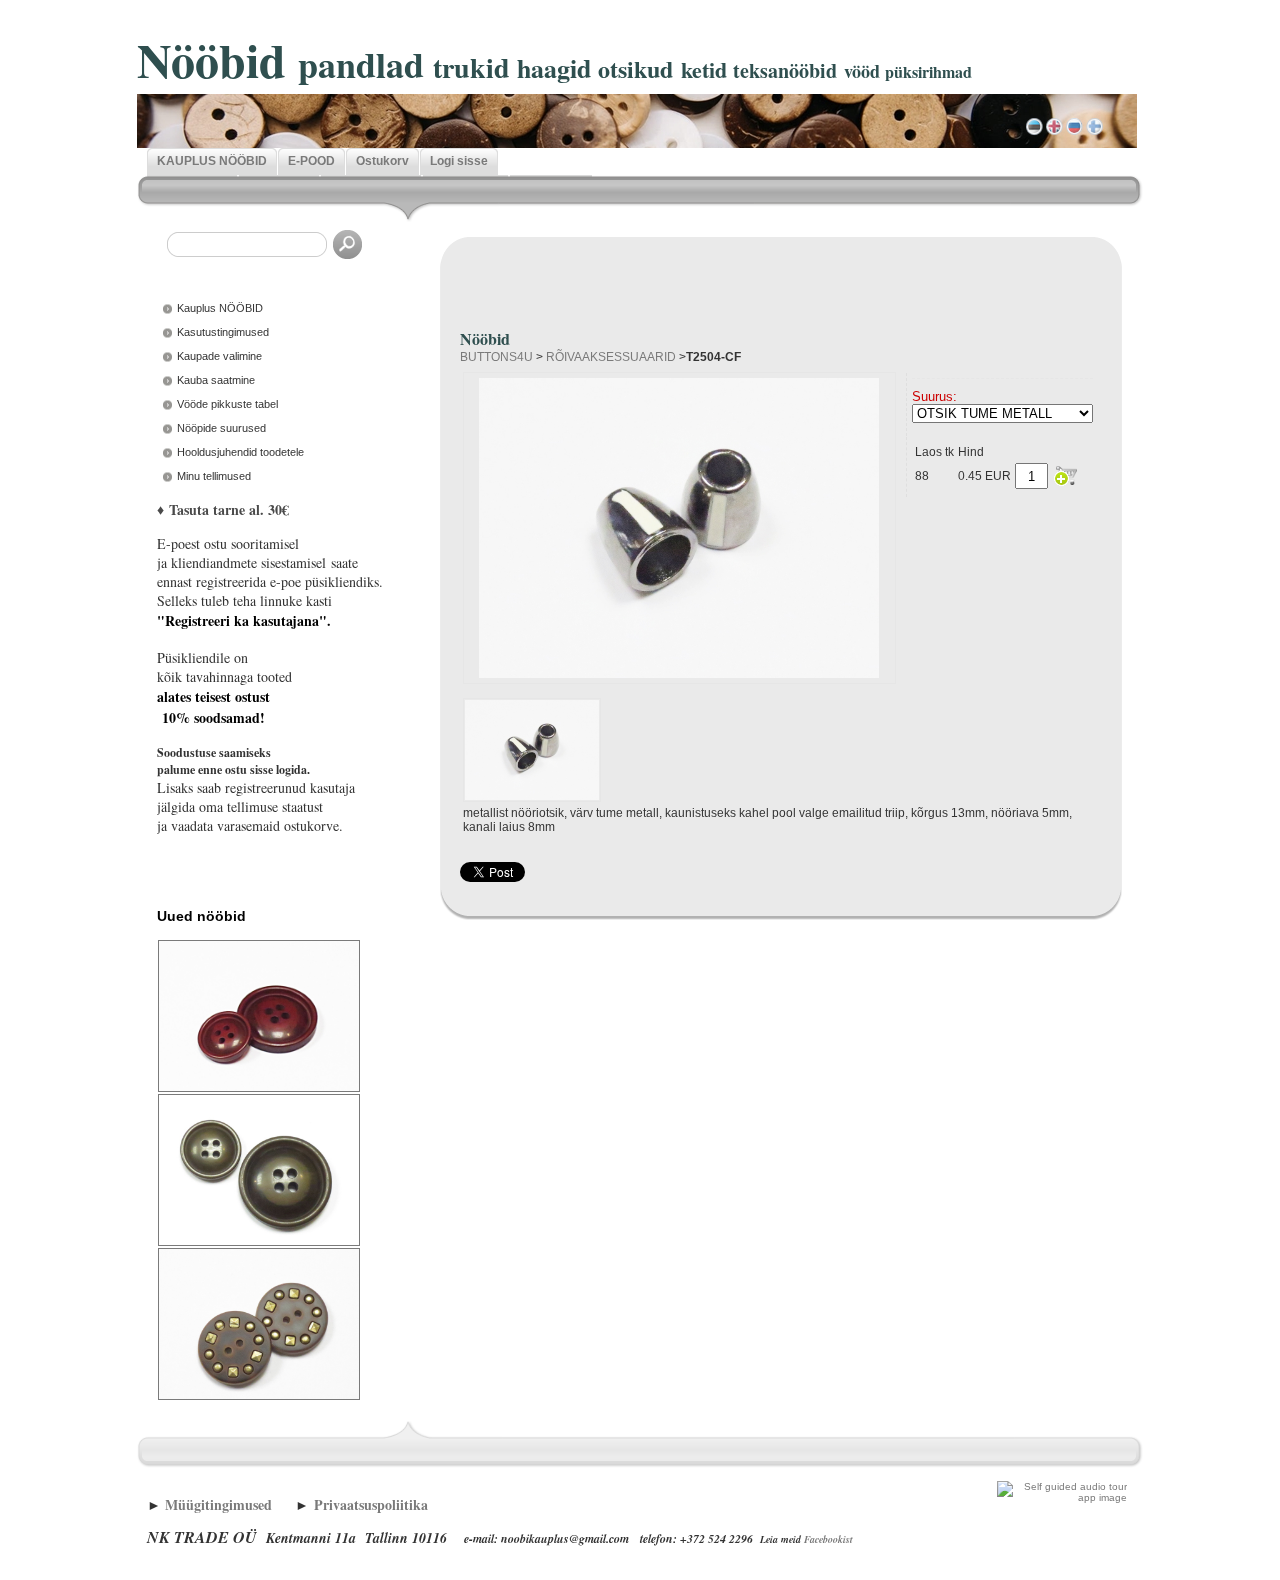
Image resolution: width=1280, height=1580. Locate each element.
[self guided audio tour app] (1062, 1497)
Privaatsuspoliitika (371, 1504)
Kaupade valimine (219, 356)
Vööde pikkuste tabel (227, 404)
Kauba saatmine (216, 380)
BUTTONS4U (496, 357)
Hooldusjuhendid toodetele (240, 452)
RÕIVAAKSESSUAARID (611, 357)
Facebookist (828, 1539)
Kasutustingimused (223, 332)
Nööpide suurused (221, 428)
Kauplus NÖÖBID (220, 308)
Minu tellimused (214, 476)
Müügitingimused (218, 1504)
